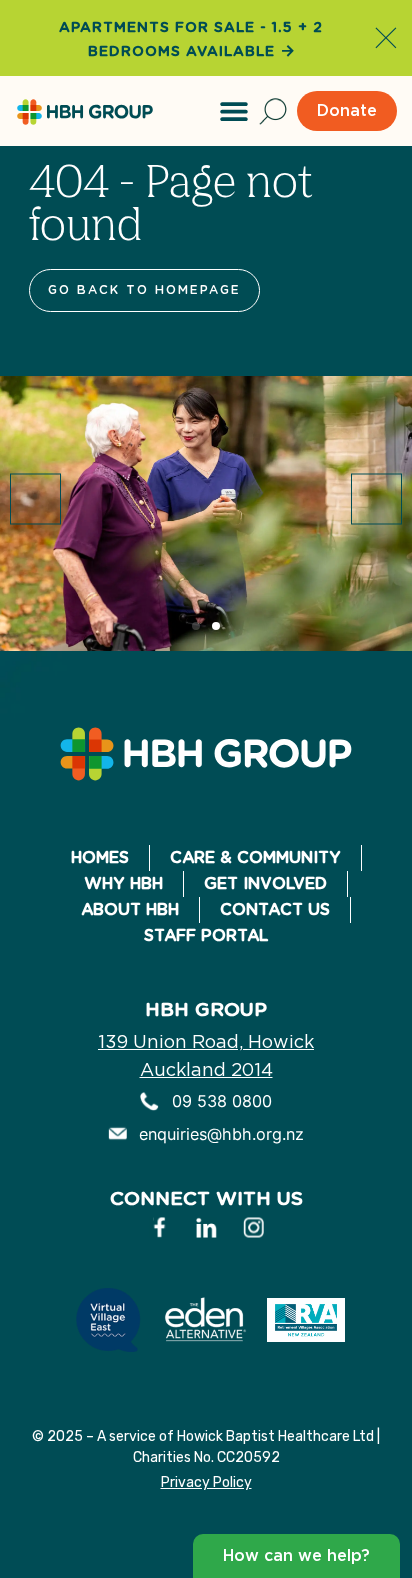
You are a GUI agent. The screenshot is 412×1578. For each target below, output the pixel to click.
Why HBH (123, 883)
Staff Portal (206, 935)
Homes (100, 857)
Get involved (265, 883)
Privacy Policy (206, 1482)
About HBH (130, 909)
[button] (234, 111)
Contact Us (275, 909)
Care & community (255, 857)
